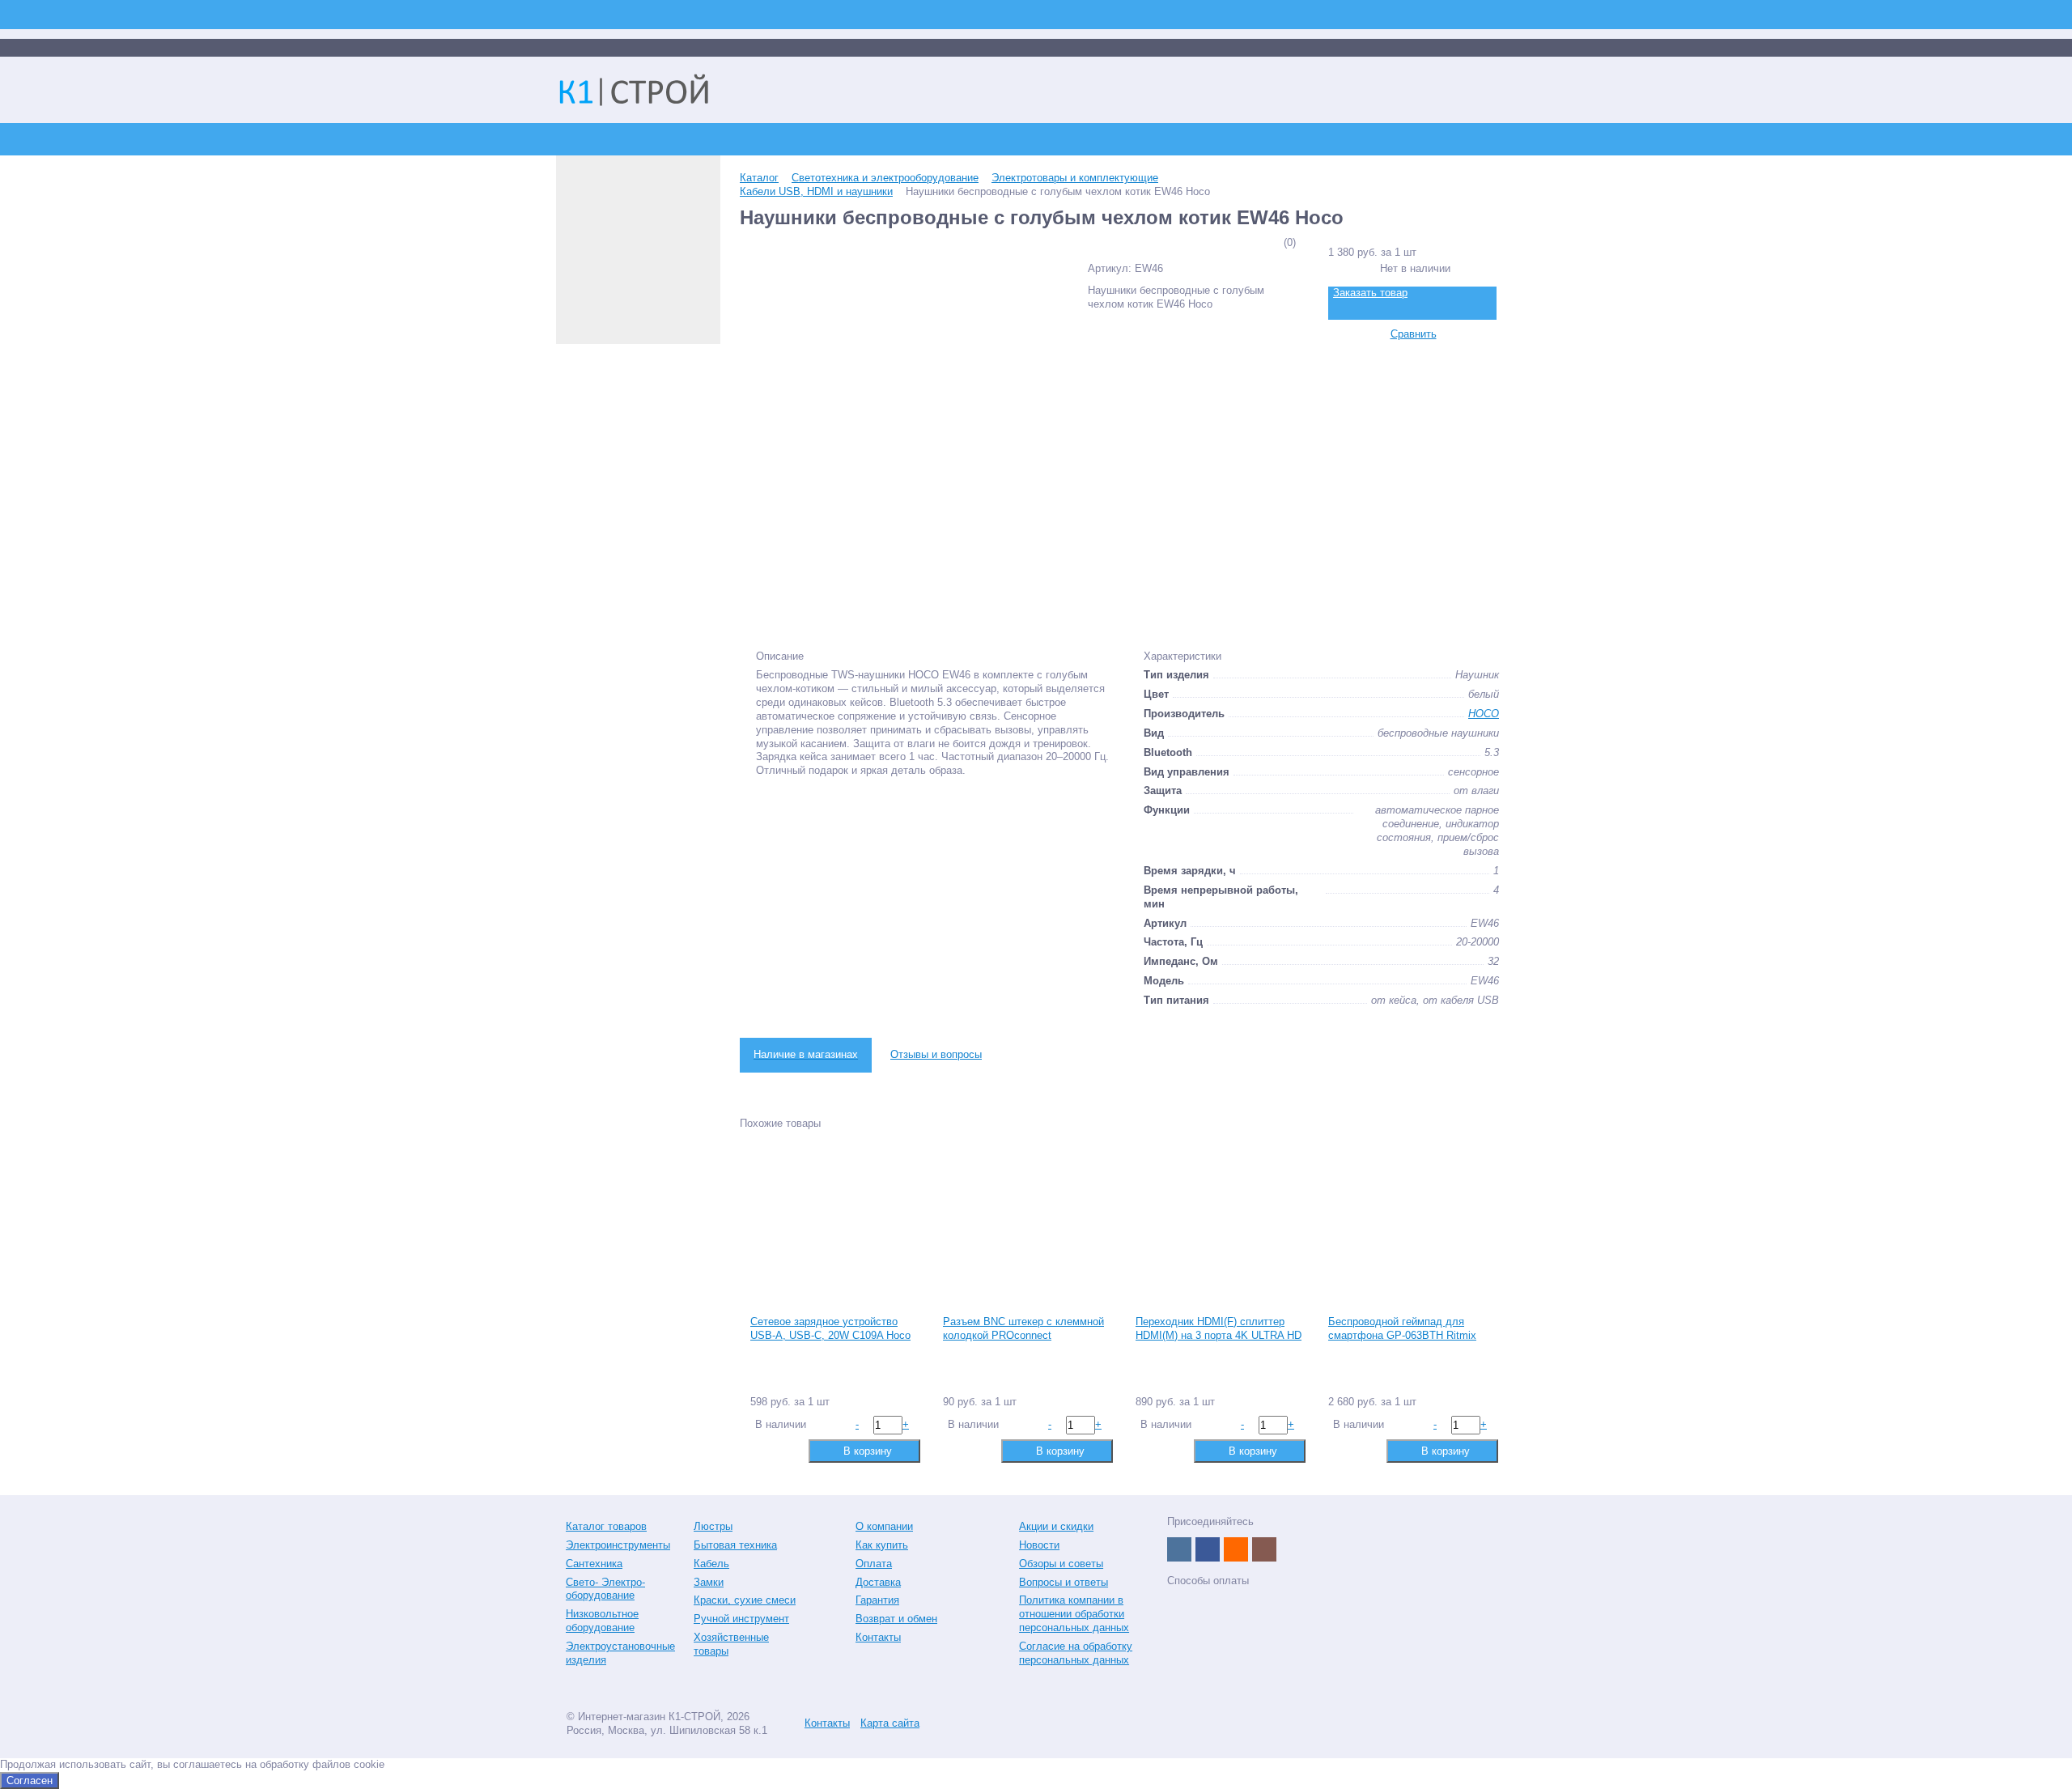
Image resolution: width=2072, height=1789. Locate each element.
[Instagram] (1264, 1549)
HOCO (1484, 714)
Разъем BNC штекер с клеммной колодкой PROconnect (1023, 1328)
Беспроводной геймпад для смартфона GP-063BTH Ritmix (1402, 1328)
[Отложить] (787, 1450)
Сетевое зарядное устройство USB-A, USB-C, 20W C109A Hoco (830, 1328)
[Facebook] (1208, 1549)
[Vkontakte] (1179, 1549)
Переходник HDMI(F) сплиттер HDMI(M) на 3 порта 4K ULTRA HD (1219, 1328)
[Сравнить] (761, 1450)
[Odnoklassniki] (1236, 1549)
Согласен (30, 1781)
